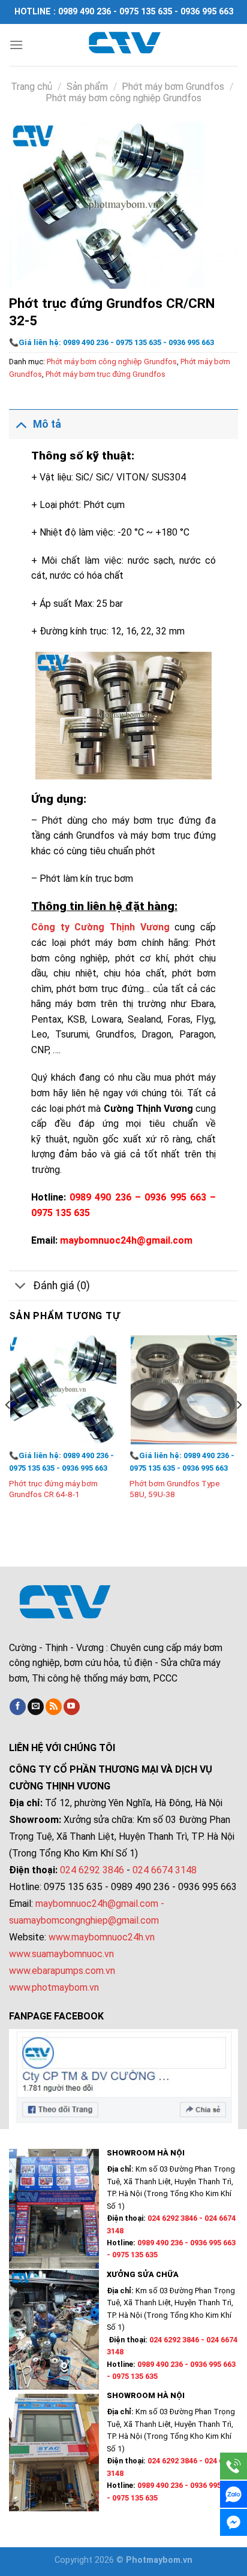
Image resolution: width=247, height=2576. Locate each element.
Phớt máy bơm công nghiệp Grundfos (123, 98)
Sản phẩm (87, 87)
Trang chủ (31, 87)
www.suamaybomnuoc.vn (61, 1954)
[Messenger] (234, 2522)
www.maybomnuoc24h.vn (100, 1937)
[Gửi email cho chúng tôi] (36, 1707)
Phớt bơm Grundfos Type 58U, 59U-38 (175, 1489)
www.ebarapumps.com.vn (62, 1971)
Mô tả (47, 424)
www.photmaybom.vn (54, 1987)
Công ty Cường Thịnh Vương (100, 927)
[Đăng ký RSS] (54, 1707)
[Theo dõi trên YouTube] (72, 1707)
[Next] (239, 1429)
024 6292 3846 (92, 1870)
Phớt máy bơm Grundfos (173, 87)
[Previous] (8, 1429)
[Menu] (16, 45)
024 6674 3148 (165, 1870)
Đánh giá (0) (61, 1286)
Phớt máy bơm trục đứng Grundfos (106, 374)
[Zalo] (234, 2494)
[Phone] (234, 2466)
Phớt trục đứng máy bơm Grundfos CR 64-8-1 (53, 1489)
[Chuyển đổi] (21, 424)
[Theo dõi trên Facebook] (18, 1707)
